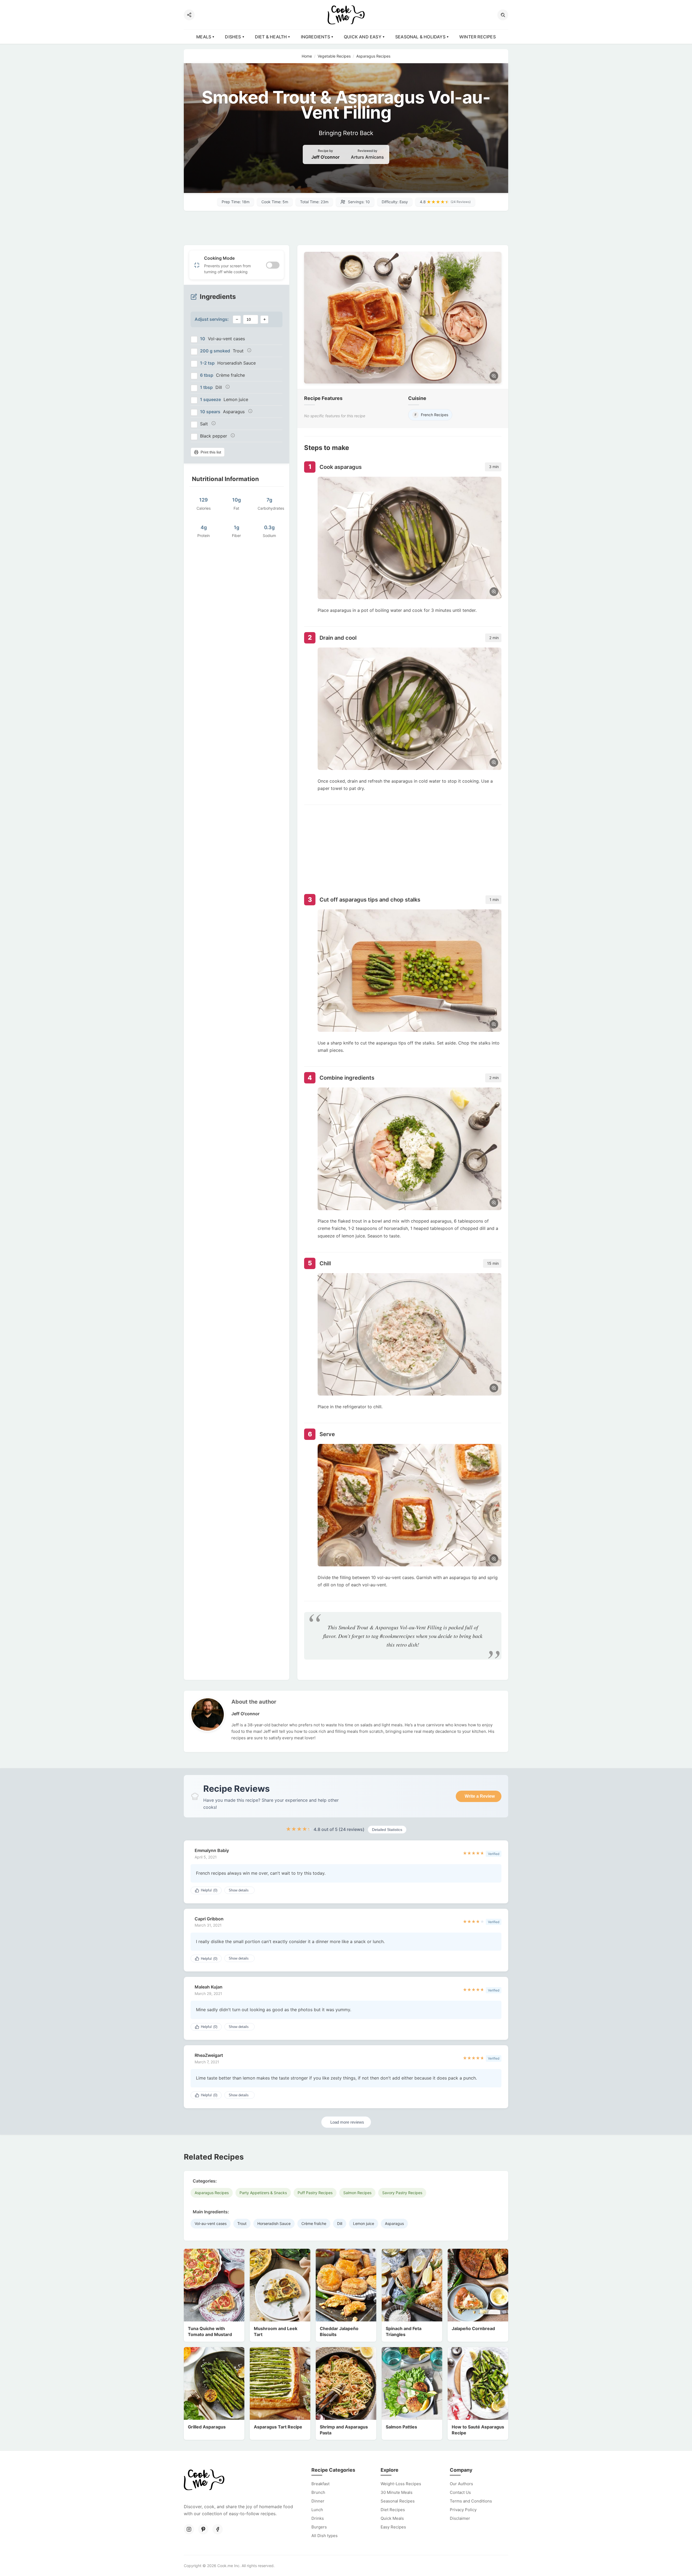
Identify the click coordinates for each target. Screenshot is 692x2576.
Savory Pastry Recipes (402, 2193)
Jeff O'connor (325, 157)
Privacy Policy (463, 2510)
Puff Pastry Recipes (315, 2193)
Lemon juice (364, 2223)
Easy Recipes (393, 2527)
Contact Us (460, 2492)
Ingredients (315, 37)
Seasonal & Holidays (420, 37)
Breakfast (320, 2484)
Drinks (318, 2518)
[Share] (189, 15)
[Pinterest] (203, 2529)
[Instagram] (189, 2529)
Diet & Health (271, 37)
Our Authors (461, 2484)
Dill (340, 2223)
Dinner (318, 2501)
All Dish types (325, 2536)
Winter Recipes (478, 37)
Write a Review (480, 1796)
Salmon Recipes (357, 2193)
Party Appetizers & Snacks (263, 2193)
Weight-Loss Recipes (401, 2484)
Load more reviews (347, 2122)
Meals (204, 37)
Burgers (319, 2527)
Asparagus (394, 2223)
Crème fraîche (314, 2223)
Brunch (318, 2492)
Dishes (233, 37)
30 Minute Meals (397, 2492)
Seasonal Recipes (398, 2501)
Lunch (317, 2510)
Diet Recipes (393, 2510)
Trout (242, 2223)
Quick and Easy (363, 37)
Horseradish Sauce (274, 2223)
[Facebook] (218, 2529)
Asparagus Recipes (212, 2193)
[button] (503, 15)
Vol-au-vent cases (211, 2223)
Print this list (211, 452)
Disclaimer (460, 2518)
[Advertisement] (346, 228)
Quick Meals (392, 2518)
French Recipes (432, 415)
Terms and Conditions (471, 2501)
